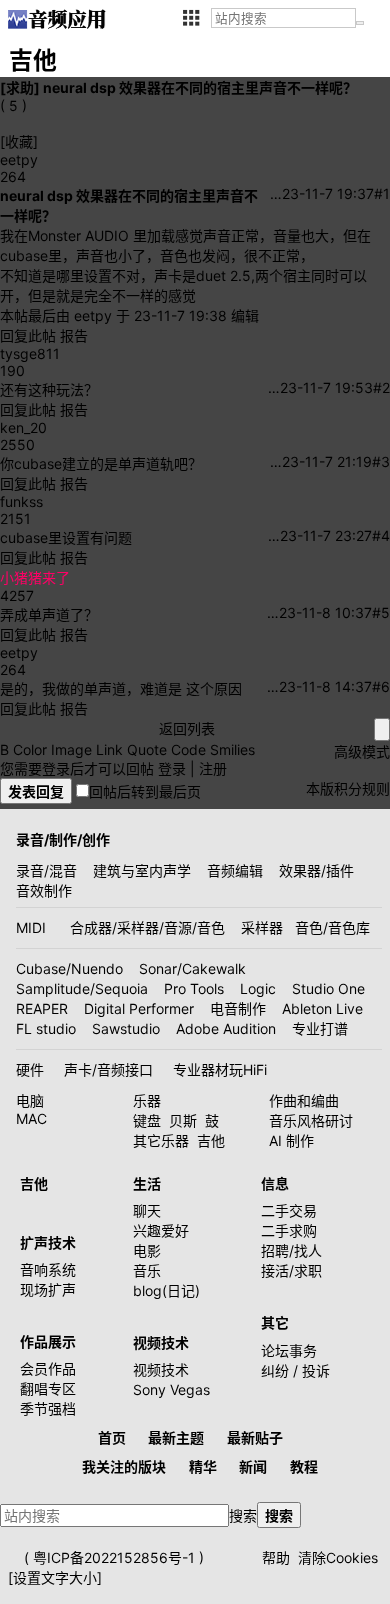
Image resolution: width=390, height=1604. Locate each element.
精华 (203, 1466)
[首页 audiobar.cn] (56, 19)
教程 (304, 1466)
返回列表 (187, 728)
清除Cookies (338, 1557)
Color (30, 749)
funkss (21, 501)
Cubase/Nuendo (69, 968)
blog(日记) (166, 1290)
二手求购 (289, 1230)
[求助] (20, 87)
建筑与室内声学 (142, 870)
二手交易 (289, 1210)
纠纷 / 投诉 (295, 1370)
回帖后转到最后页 (145, 791)
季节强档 (48, 1408)
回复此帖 (28, 335)
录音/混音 (46, 870)
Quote (147, 749)
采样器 (262, 927)
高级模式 (362, 751)
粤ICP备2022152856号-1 (114, 1557)
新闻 (253, 1466)
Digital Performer (139, 1008)
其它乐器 (161, 1140)
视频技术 (161, 1369)
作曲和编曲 (304, 1100)
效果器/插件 (316, 870)
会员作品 (48, 1368)
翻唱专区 (48, 1388)
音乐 (147, 1270)
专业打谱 (320, 1028)
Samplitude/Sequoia (82, 988)
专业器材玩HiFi (220, 1069)
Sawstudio (126, 1028)
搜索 (243, 1515)
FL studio (46, 1028)
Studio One (328, 988)
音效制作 (44, 890)
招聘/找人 (291, 1250)
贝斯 (183, 1120)
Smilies (232, 749)
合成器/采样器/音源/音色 (147, 927)
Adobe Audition (226, 1028)
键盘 (147, 1120)
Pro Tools (194, 988)
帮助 (276, 1557)
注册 (213, 768)
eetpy (19, 159)
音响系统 (48, 1269)
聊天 (147, 1210)
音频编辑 (235, 870)
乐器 (147, 1100)
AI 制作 (291, 1140)
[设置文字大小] (55, 1577)
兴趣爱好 (161, 1230)
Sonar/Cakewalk (192, 968)
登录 (172, 768)
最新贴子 (255, 1437)
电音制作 (238, 1008)
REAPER (42, 1008)
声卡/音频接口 (108, 1069)
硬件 (30, 1069)
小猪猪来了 (35, 577)
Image (71, 749)
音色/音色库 (332, 927)
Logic (258, 988)
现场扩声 (48, 1289)
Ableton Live (322, 1008)
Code (188, 749)
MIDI (31, 927)
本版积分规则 (348, 788)
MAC (31, 1118)
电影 (147, 1250)
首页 (112, 1437)
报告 (74, 335)
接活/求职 (291, 1270)
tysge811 (30, 353)
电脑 (30, 1100)
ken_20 (23, 427)
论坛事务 (289, 1350)
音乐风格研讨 (311, 1120)
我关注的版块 (124, 1466)
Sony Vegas (171, 1389)
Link (109, 749)
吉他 (211, 1140)
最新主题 (176, 1437)
